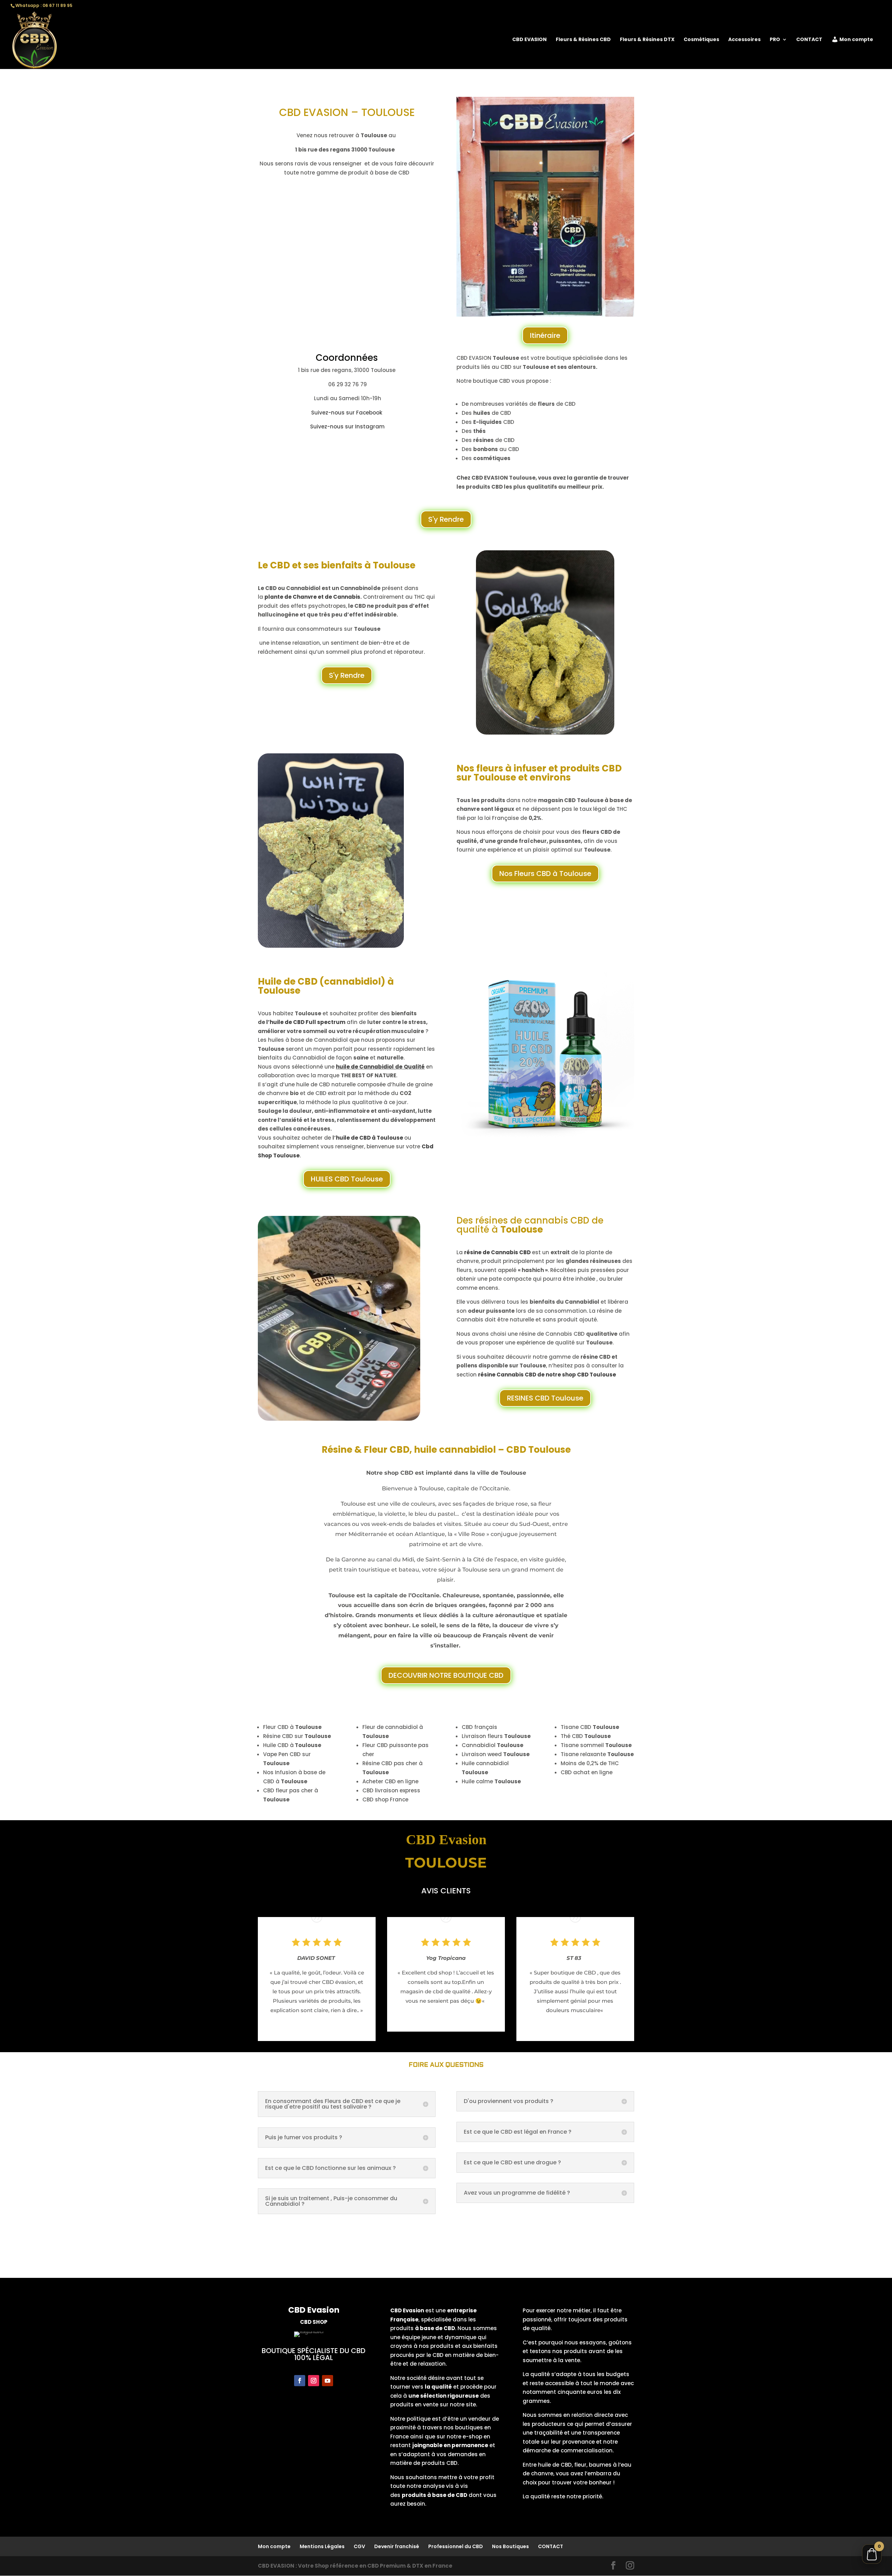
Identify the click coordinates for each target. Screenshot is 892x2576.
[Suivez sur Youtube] (328, 2381)
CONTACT (809, 40)
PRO (775, 40)
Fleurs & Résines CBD (583, 40)
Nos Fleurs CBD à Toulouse (545, 874)
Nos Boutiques (510, 2546)
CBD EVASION (529, 40)
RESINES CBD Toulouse (545, 1398)
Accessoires (744, 40)
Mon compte (856, 40)
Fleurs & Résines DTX (647, 40)
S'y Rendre (446, 519)
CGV (359, 2546)
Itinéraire (545, 335)
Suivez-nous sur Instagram (347, 426)
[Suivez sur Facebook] (300, 2381)
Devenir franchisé (397, 2546)
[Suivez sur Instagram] (314, 2381)
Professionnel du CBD (456, 2546)
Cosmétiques (701, 40)
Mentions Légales (322, 2546)
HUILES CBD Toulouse (347, 1179)
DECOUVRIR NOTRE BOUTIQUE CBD (446, 1675)
